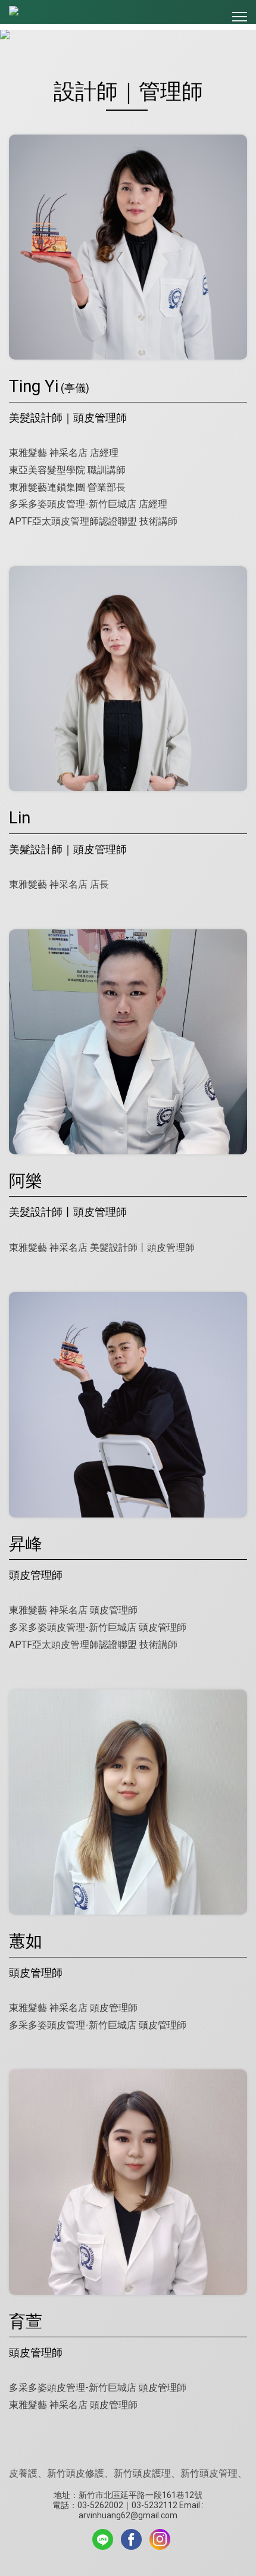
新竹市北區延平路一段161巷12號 (141, 2495)
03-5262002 (100, 2505)
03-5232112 (154, 2505)
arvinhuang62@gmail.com (128, 2515)
